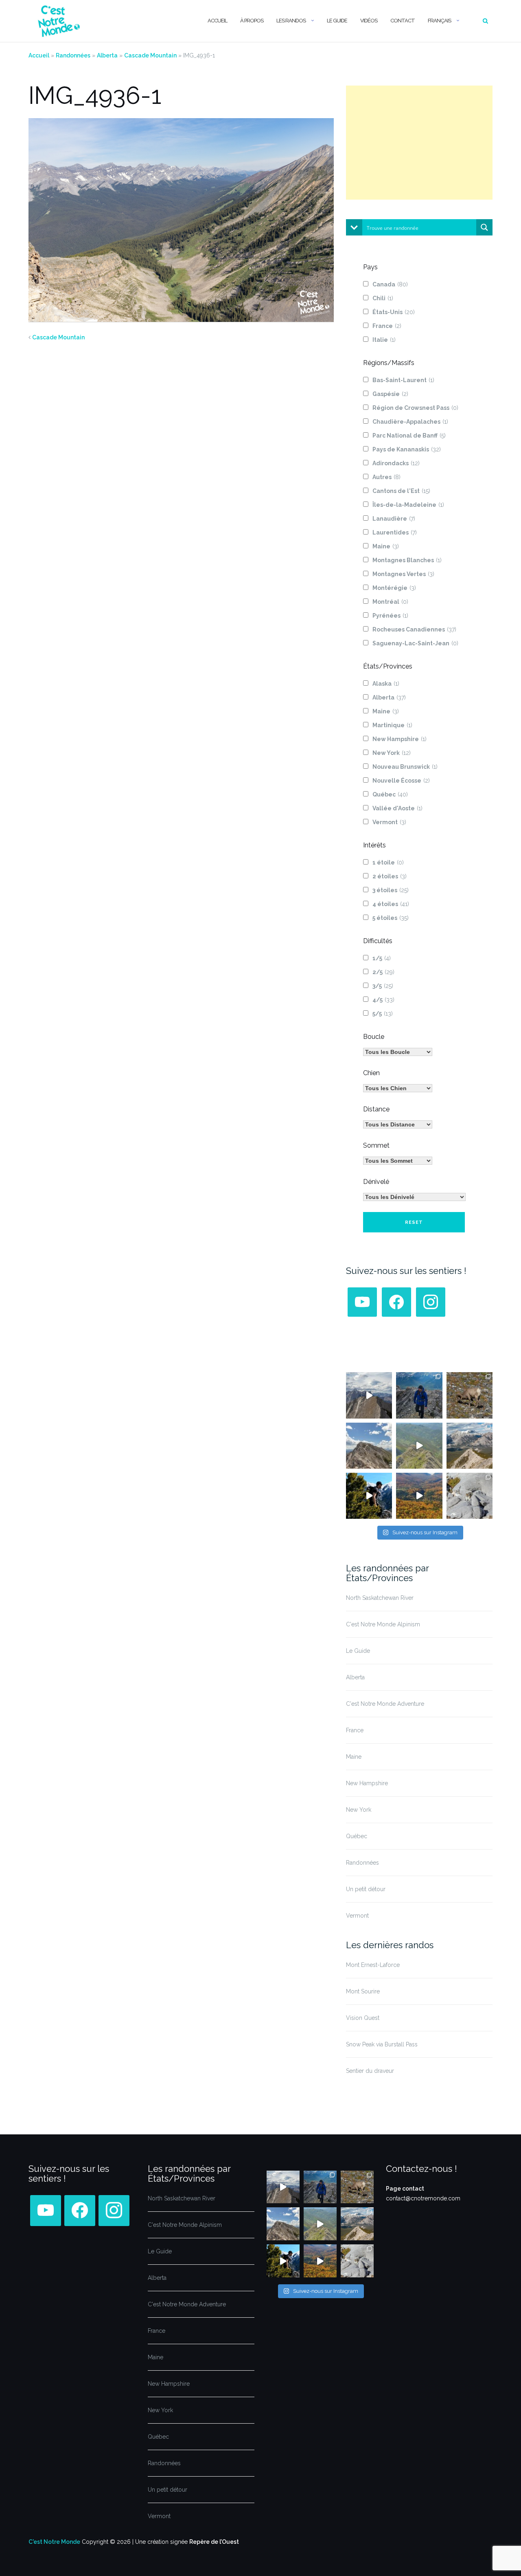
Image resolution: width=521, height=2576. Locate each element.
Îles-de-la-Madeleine (408, 505)
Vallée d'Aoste (397, 808)
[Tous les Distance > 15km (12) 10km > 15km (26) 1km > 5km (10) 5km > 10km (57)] (398, 1124)
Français (439, 21)
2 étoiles (390, 876)
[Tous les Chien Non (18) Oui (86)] (398, 1088)
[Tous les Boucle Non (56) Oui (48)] (398, 1052)
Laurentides (395, 532)
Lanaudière (394, 519)
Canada (390, 284)
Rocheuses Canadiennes (414, 629)
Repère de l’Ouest (214, 2542)
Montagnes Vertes (403, 574)
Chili (383, 298)
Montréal (390, 602)
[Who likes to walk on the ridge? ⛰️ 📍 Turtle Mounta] (419, 1446)
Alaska (386, 684)
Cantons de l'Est (401, 491)
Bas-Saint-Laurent (403, 380)
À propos (252, 21)
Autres (386, 477)
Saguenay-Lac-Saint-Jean (415, 643)
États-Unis (394, 312)
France (387, 326)
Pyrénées (390, 616)
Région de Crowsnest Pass (415, 408)
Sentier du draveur (370, 2071)
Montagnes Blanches (407, 560)
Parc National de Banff (409, 436)
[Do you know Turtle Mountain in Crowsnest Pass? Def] (369, 1446)
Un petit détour (366, 1889)
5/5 (383, 1014)
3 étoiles (391, 890)
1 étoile (388, 862)
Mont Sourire (363, 1991)
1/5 (382, 958)
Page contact (405, 2189)
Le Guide (337, 21)
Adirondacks (396, 463)
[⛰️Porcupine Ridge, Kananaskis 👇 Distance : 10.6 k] (369, 1496)
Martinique (392, 725)
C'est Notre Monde (54, 2542)
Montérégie (394, 588)
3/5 (383, 986)
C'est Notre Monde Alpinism (383, 1624)
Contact (403, 21)
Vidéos (369, 21)
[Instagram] (431, 1302)
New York (392, 753)
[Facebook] (396, 1302)
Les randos (291, 21)
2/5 (383, 972)
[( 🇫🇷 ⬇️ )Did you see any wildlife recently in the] (470, 1395)
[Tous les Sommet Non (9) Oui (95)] (398, 1161)
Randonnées (73, 55)
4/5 (383, 1000)
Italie (384, 340)
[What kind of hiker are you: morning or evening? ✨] (419, 1395)
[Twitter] (362, 1302)
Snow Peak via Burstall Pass (382, 2044)
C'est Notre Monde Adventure (385, 1704)
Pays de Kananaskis (407, 449)
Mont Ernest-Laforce (373, 1965)
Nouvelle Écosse (401, 781)
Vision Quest (363, 2018)
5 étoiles (391, 918)
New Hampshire (400, 739)
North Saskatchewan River (380, 1598)
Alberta (107, 55)
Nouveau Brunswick (405, 767)
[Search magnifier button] (484, 227)
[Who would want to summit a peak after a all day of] (369, 1395)
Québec (390, 794)
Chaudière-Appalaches (410, 422)
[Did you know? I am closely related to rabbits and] (470, 1496)
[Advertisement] (419, 143)
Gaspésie (390, 394)
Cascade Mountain (150, 55)
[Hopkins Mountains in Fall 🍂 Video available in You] (419, 1496)
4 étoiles (391, 904)
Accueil (217, 21)
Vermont (389, 822)
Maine (386, 546)
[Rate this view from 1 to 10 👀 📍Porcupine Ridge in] (470, 1446)
